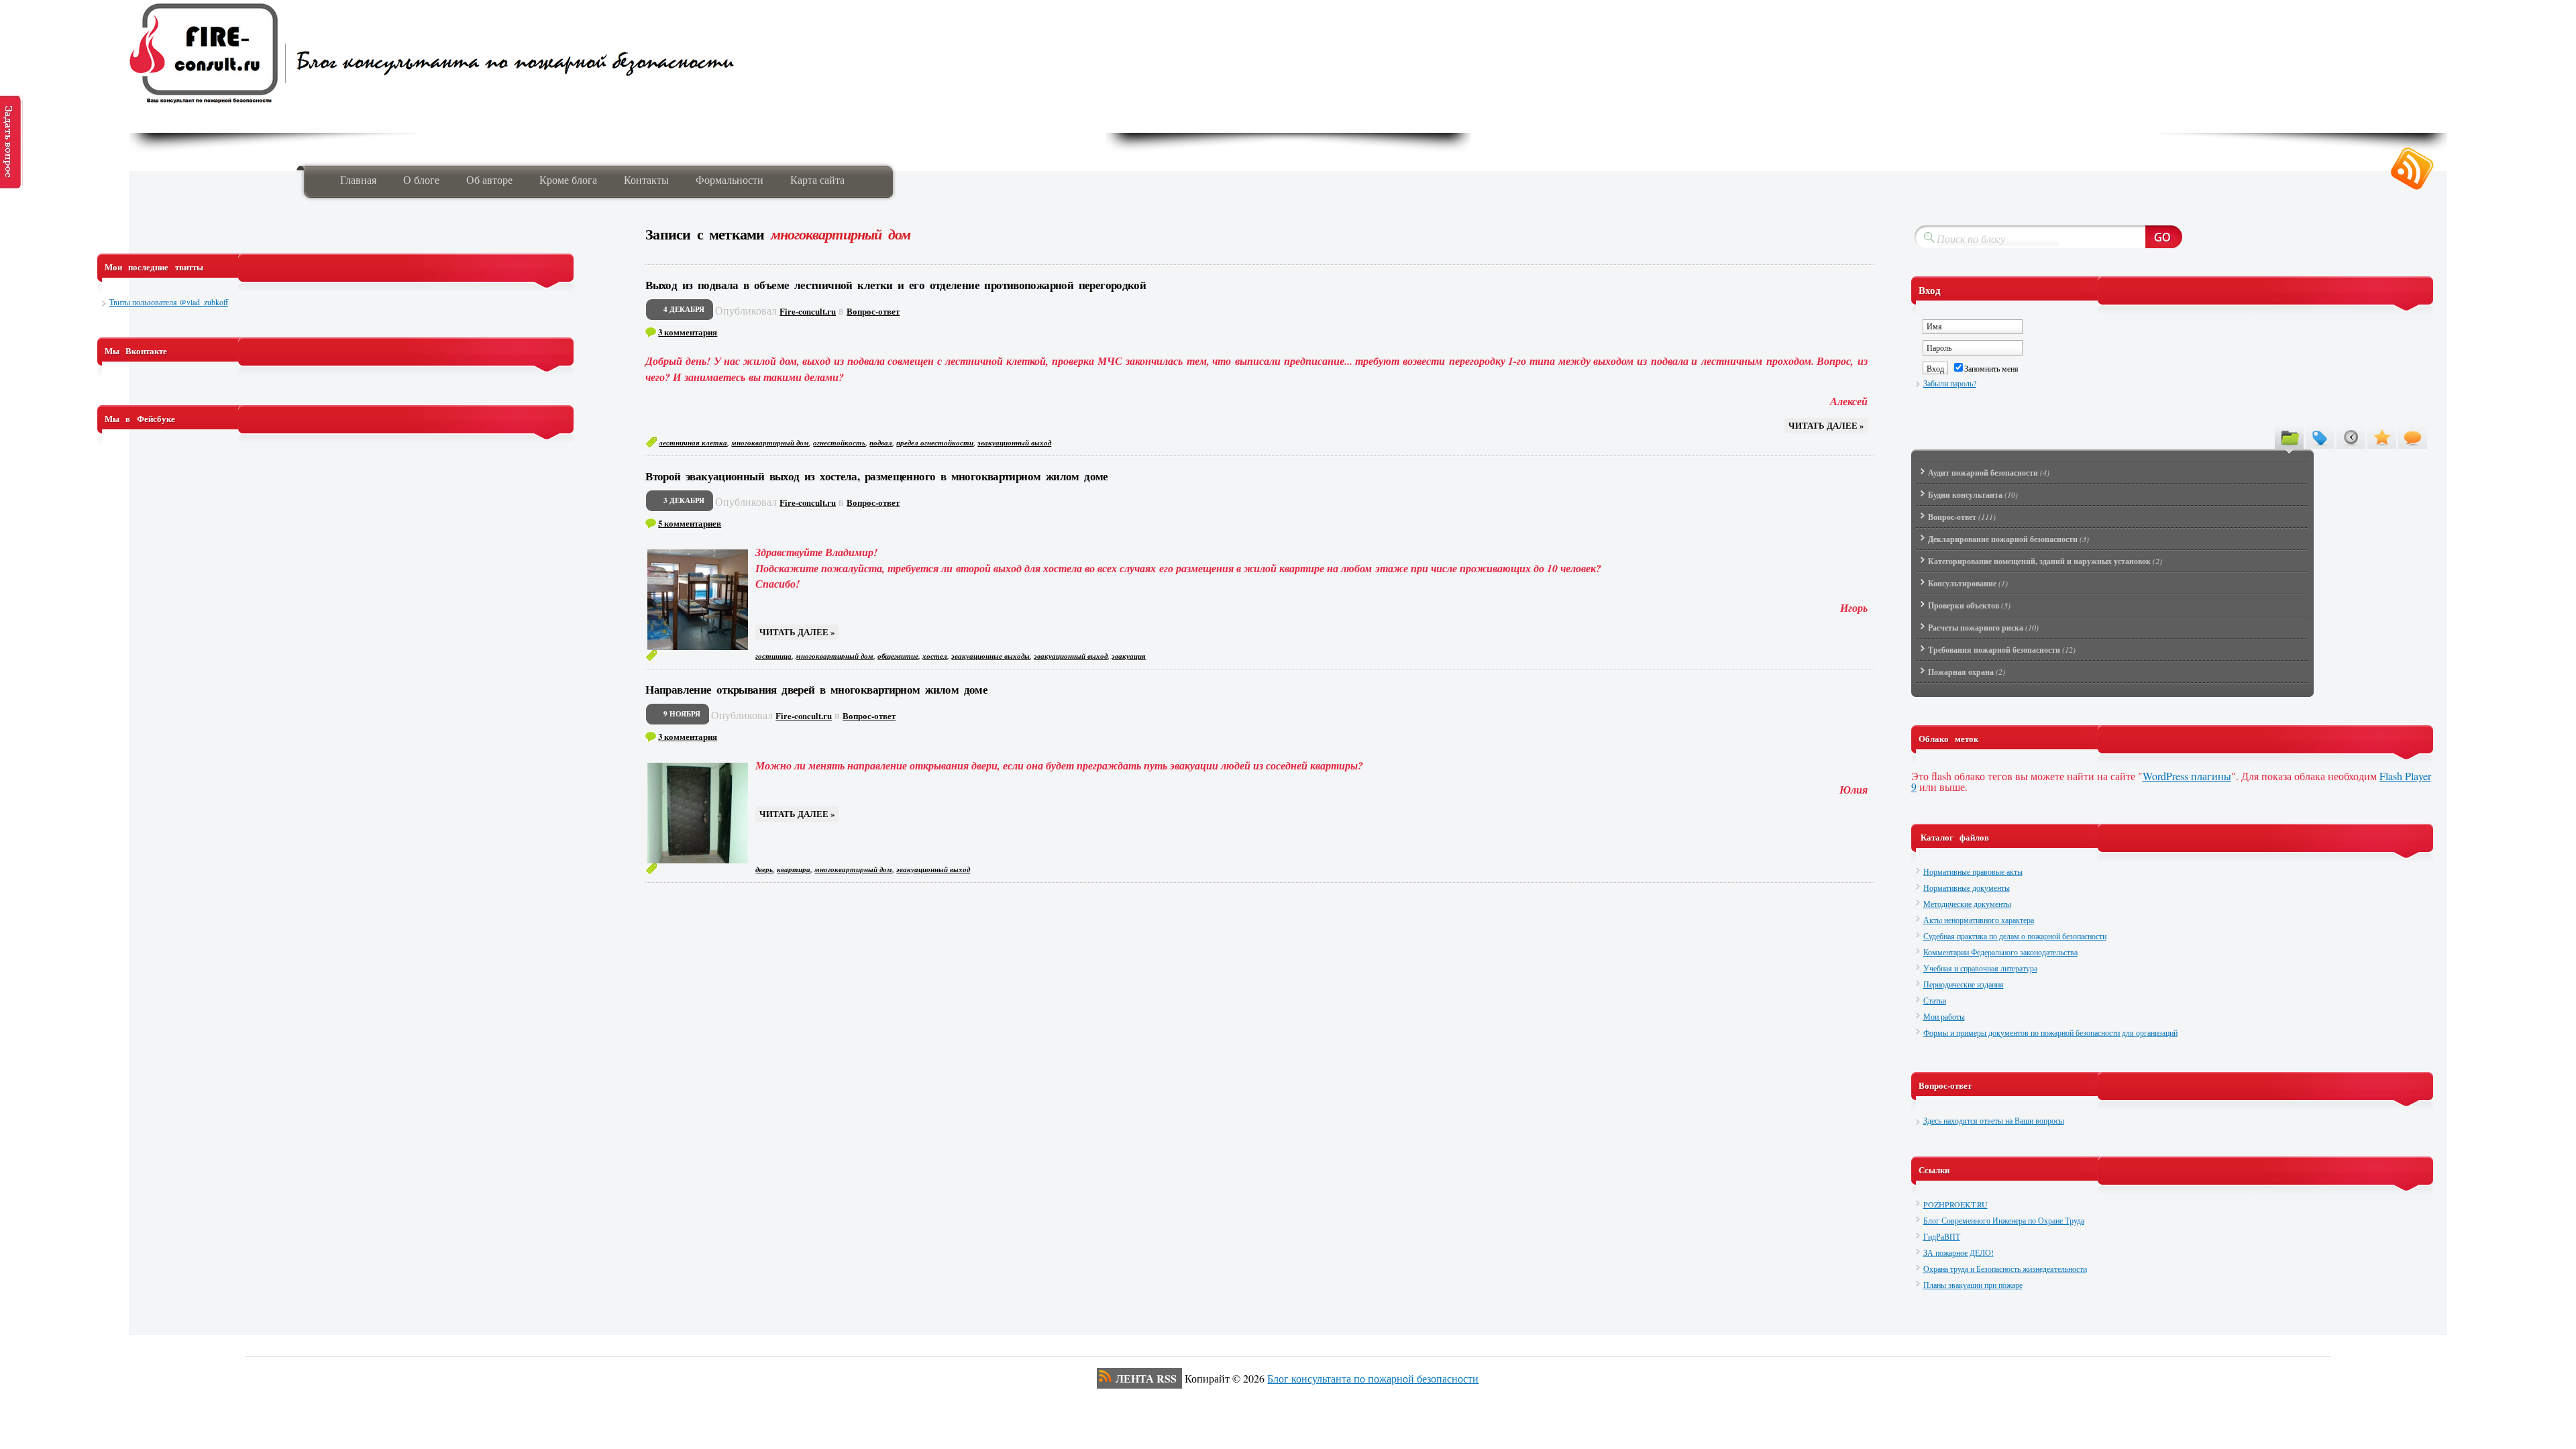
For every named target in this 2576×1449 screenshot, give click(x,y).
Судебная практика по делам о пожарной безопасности (2015, 936)
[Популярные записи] (2382, 437)
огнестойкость (839, 443)
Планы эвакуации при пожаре (1973, 1285)
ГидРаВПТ (1942, 1236)
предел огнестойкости (935, 443)
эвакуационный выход (1014, 443)
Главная (358, 179)
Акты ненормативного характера (1979, 920)
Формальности (730, 179)
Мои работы (1944, 1016)
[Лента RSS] (2412, 169)
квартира (794, 869)
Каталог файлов (1955, 837)
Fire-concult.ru (808, 311)
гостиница (773, 656)
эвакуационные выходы (990, 656)
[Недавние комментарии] (2413, 437)
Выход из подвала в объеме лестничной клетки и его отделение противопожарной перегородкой (896, 285)
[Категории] (2289, 437)
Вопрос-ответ (873, 311)
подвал (881, 443)
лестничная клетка (693, 443)
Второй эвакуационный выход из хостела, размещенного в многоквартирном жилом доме (877, 476)
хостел (935, 656)
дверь (764, 869)
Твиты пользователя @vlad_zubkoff (169, 302)
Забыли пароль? (1950, 383)
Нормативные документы (1967, 888)
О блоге (421, 179)
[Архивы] (2351, 437)
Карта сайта (817, 179)
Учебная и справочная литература (1980, 968)
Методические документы (1967, 904)
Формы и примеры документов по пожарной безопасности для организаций (2050, 1032)
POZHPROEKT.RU (1955, 1204)
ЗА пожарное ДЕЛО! (1958, 1252)
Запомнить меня (1991, 368)
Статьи (1935, 1000)
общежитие (898, 656)
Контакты (646, 179)
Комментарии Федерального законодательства (2000, 952)
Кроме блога (568, 179)
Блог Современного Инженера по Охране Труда (2004, 1220)
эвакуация (1129, 656)
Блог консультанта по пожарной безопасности (1373, 1378)
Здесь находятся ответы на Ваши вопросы (1994, 1120)
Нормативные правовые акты (1973, 871)
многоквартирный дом (770, 443)
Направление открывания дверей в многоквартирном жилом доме (816, 689)
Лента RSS (1146, 1378)
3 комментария (688, 332)
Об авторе (489, 179)
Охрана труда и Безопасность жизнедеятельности (2005, 1269)
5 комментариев (690, 523)
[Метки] (2320, 437)
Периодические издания (1964, 984)
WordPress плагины (2187, 776)
